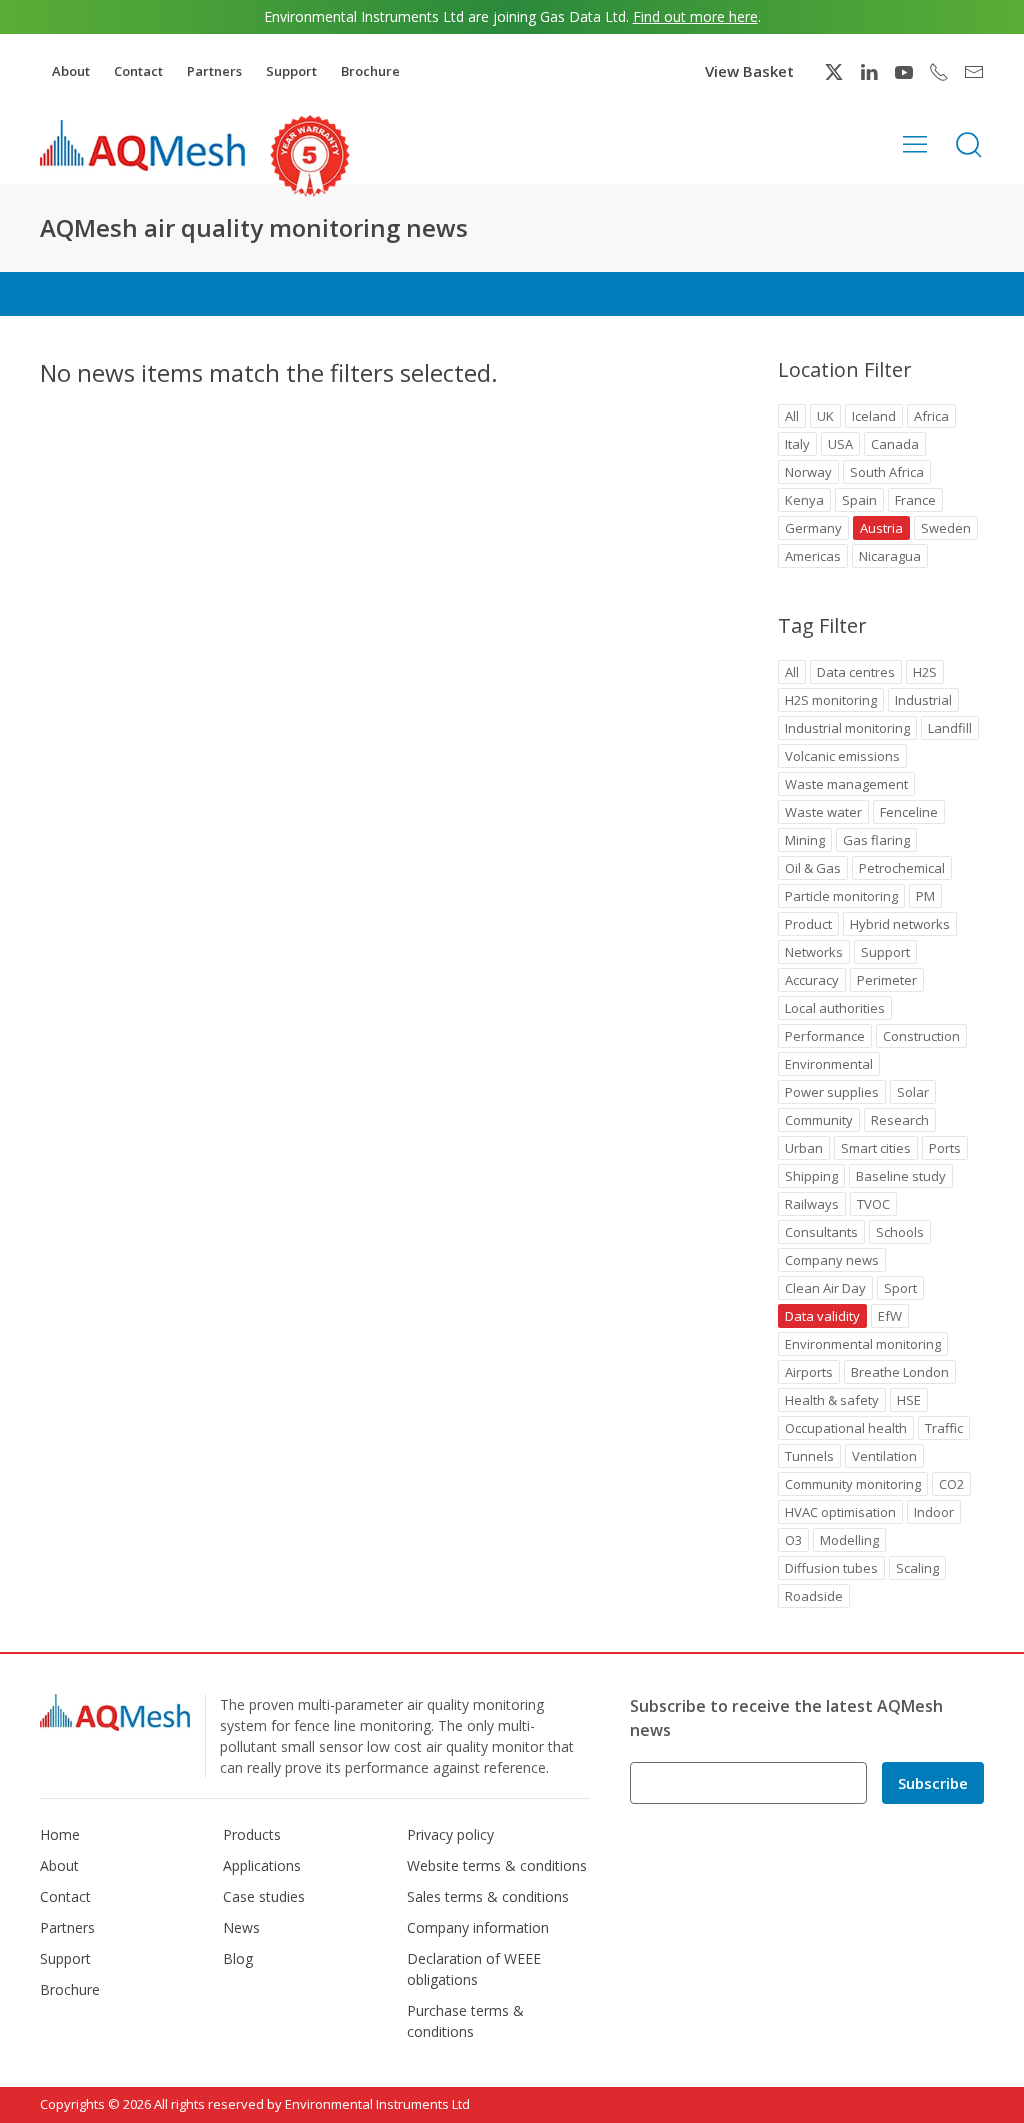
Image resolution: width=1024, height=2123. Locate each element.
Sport (900, 1288)
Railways (812, 1204)
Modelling (849, 1540)
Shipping (811, 1176)
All (792, 416)
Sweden (946, 528)
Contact (138, 71)
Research (900, 1120)
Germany (813, 528)
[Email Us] (974, 72)
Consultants (821, 1232)
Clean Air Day (825, 1288)
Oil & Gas (813, 868)
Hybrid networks (900, 924)
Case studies (264, 1896)
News (241, 1927)
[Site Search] (969, 143)
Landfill (950, 728)
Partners (214, 71)
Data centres (856, 672)
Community (819, 1120)
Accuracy (812, 980)
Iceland (874, 416)
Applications (262, 1865)
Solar (913, 1092)
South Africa (887, 472)
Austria (881, 528)
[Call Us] (939, 72)
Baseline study (901, 1176)
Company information (478, 1927)
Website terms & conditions (497, 1865)
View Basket (749, 71)
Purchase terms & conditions (465, 2021)
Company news (832, 1260)
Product (808, 924)
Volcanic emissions (842, 756)
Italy (797, 444)
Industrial (923, 700)
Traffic (944, 1428)
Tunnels (809, 1456)
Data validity (822, 1316)
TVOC (873, 1204)
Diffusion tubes (831, 1568)
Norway (808, 472)
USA (840, 444)
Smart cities (876, 1148)
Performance (825, 1036)
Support (291, 71)
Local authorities (835, 1008)
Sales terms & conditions (488, 1896)
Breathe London (900, 1372)
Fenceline (909, 812)
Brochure (370, 71)
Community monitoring (853, 1484)
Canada (895, 444)
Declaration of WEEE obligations (474, 1969)
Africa (931, 416)
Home (60, 1834)
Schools (900, 1232)
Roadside (814, 1596)
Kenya (804, 500)
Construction (921, 1036)
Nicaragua (890, 556)
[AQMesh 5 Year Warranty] (310, 156)
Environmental (829, 1064)
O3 (793, 1540)
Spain (859, 500)
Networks (814, 952)
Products (252, 1834)
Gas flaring (876, 840)
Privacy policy (450, 1834)
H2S (925, 672)
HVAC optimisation (840, 1512)
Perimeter (887, 980)
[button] (915, 143)
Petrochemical (902, 868)
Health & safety (832, 1400)
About (71, 71)
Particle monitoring (841, 896)
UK (825, 416)
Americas (813, 556)
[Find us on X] (834, 72)
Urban (804, 1148)
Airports (809, 1372)
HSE (909, 1400)
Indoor (934, 1512)
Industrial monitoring (847, 728)
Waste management (846, 784)
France (915, 500)
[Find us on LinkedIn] (869, 72)
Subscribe (933, 1783)
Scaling (917, 1568)
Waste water (823, 812)
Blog (238, 1958)
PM (925, 896)
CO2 (951, 1484)
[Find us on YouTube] (904, 72)
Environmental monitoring (863, 1344)
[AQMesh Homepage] (142, 145)
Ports (945, 1148)
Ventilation (884, 1456)
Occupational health (846, 1428)
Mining (805, 840)
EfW (890, 1316)
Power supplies (832, 1092)
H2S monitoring (831, 700)
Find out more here (695, 16)
